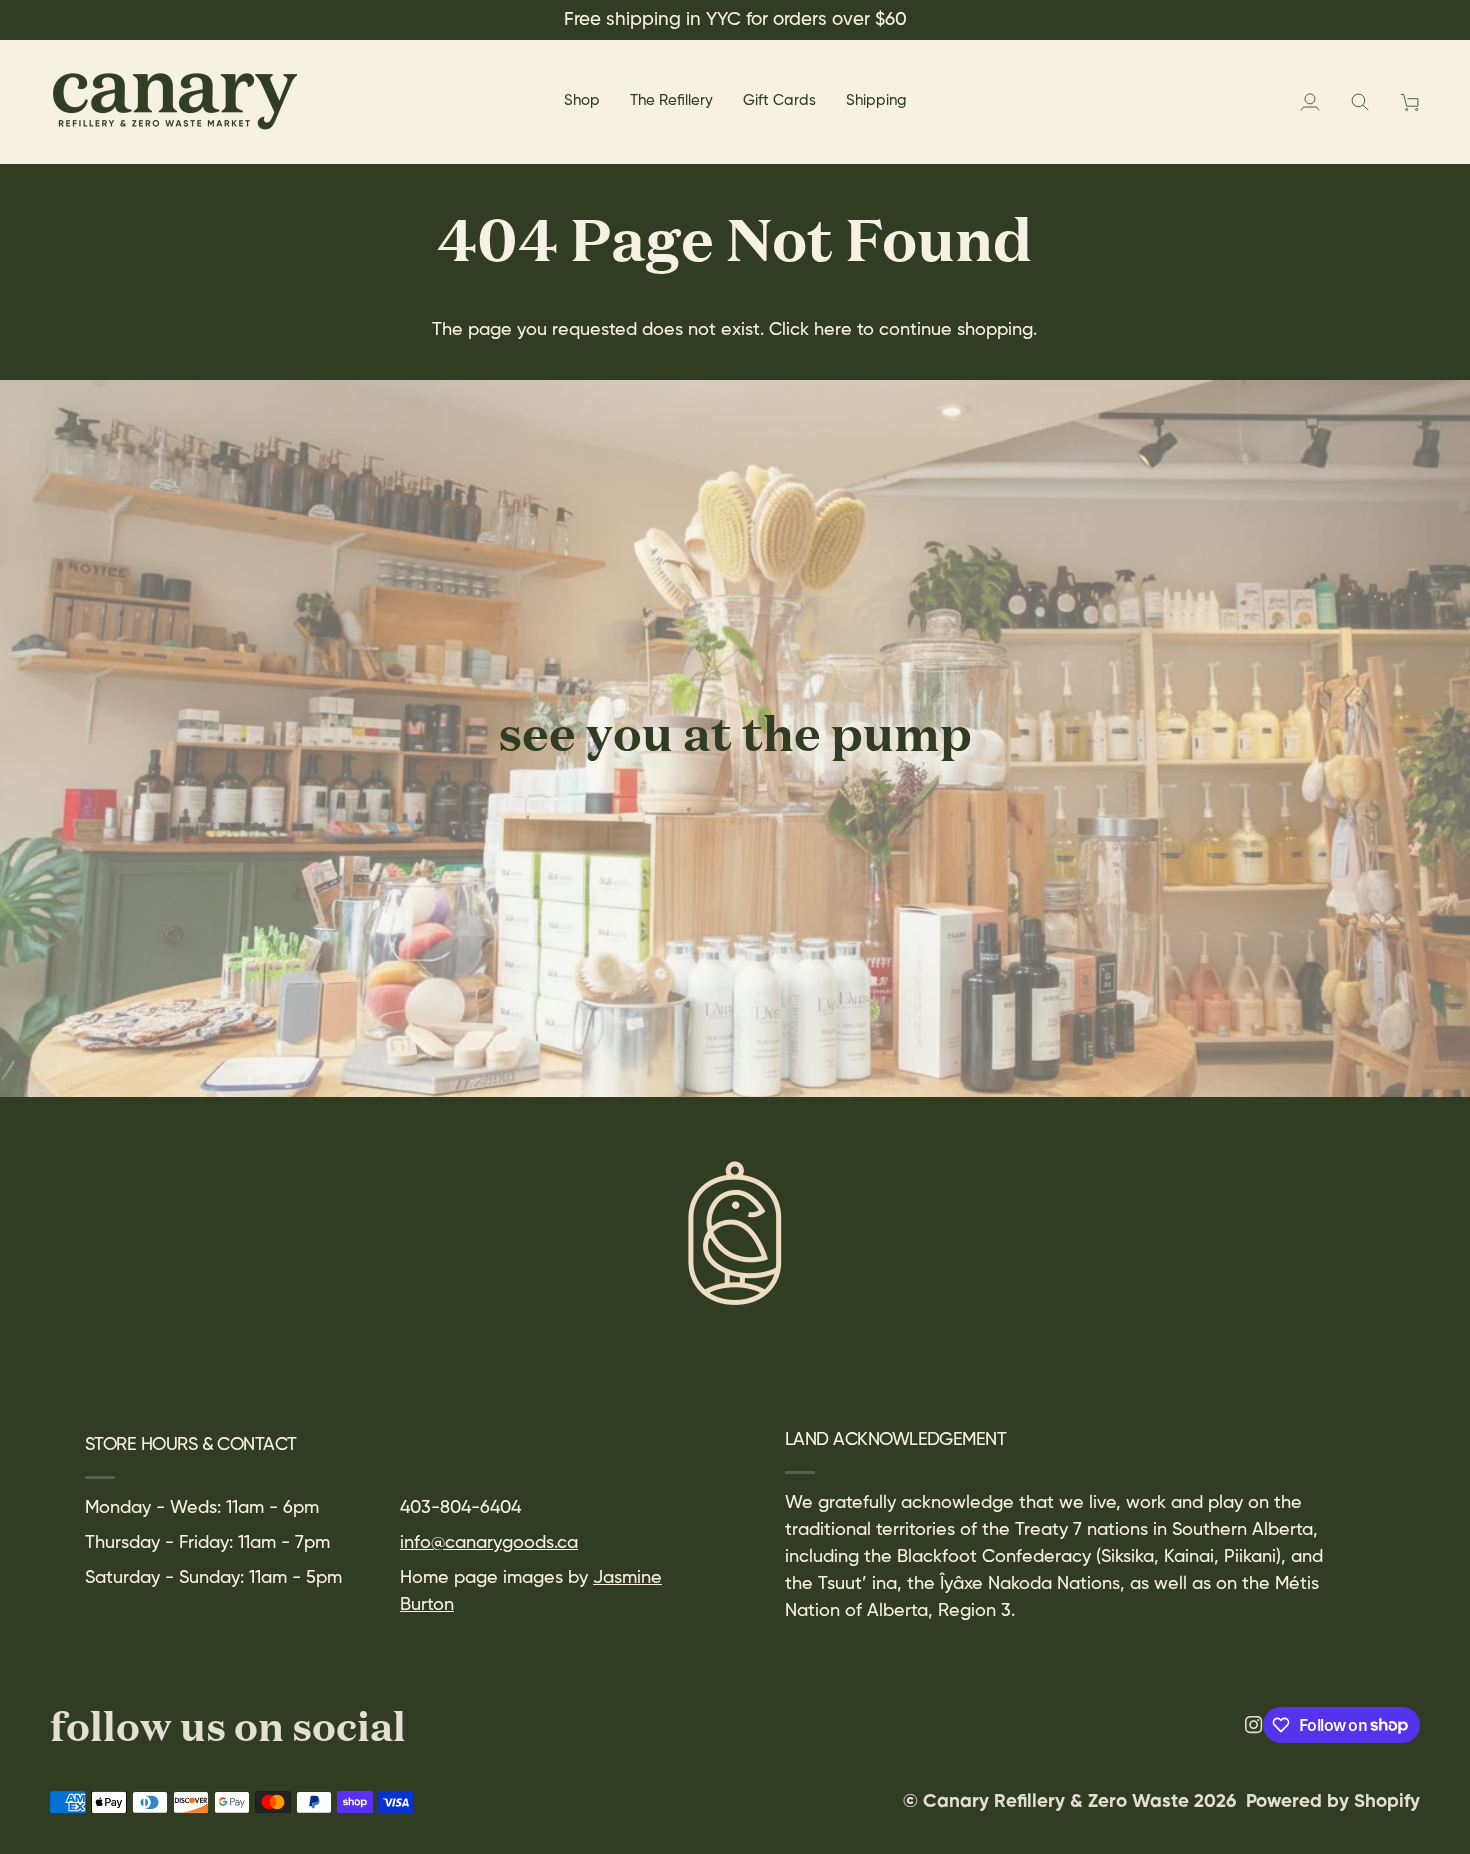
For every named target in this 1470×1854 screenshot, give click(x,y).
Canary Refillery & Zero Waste (1058, 1802)
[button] (582, 101)
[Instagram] (1254, 1725)
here (833, 330)
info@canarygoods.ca (489, 1543)
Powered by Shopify (1333, 1802)
